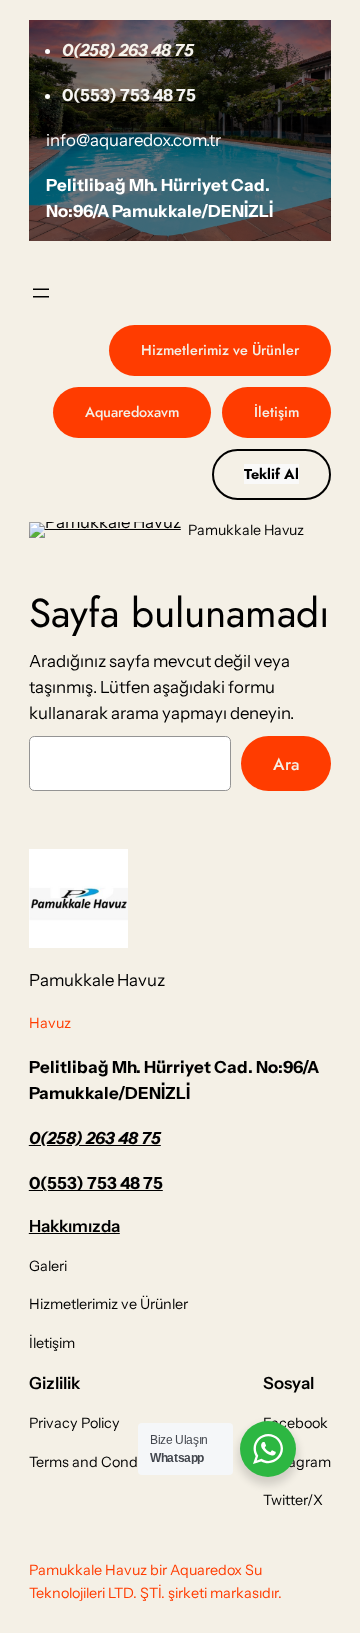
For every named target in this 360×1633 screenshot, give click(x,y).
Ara (286, 764)
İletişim (276, 412)
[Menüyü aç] (41, 293)
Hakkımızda (74, 1226)
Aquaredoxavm (132, 412)
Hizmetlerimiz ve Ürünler (220, 350)
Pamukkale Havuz (246, 530)
